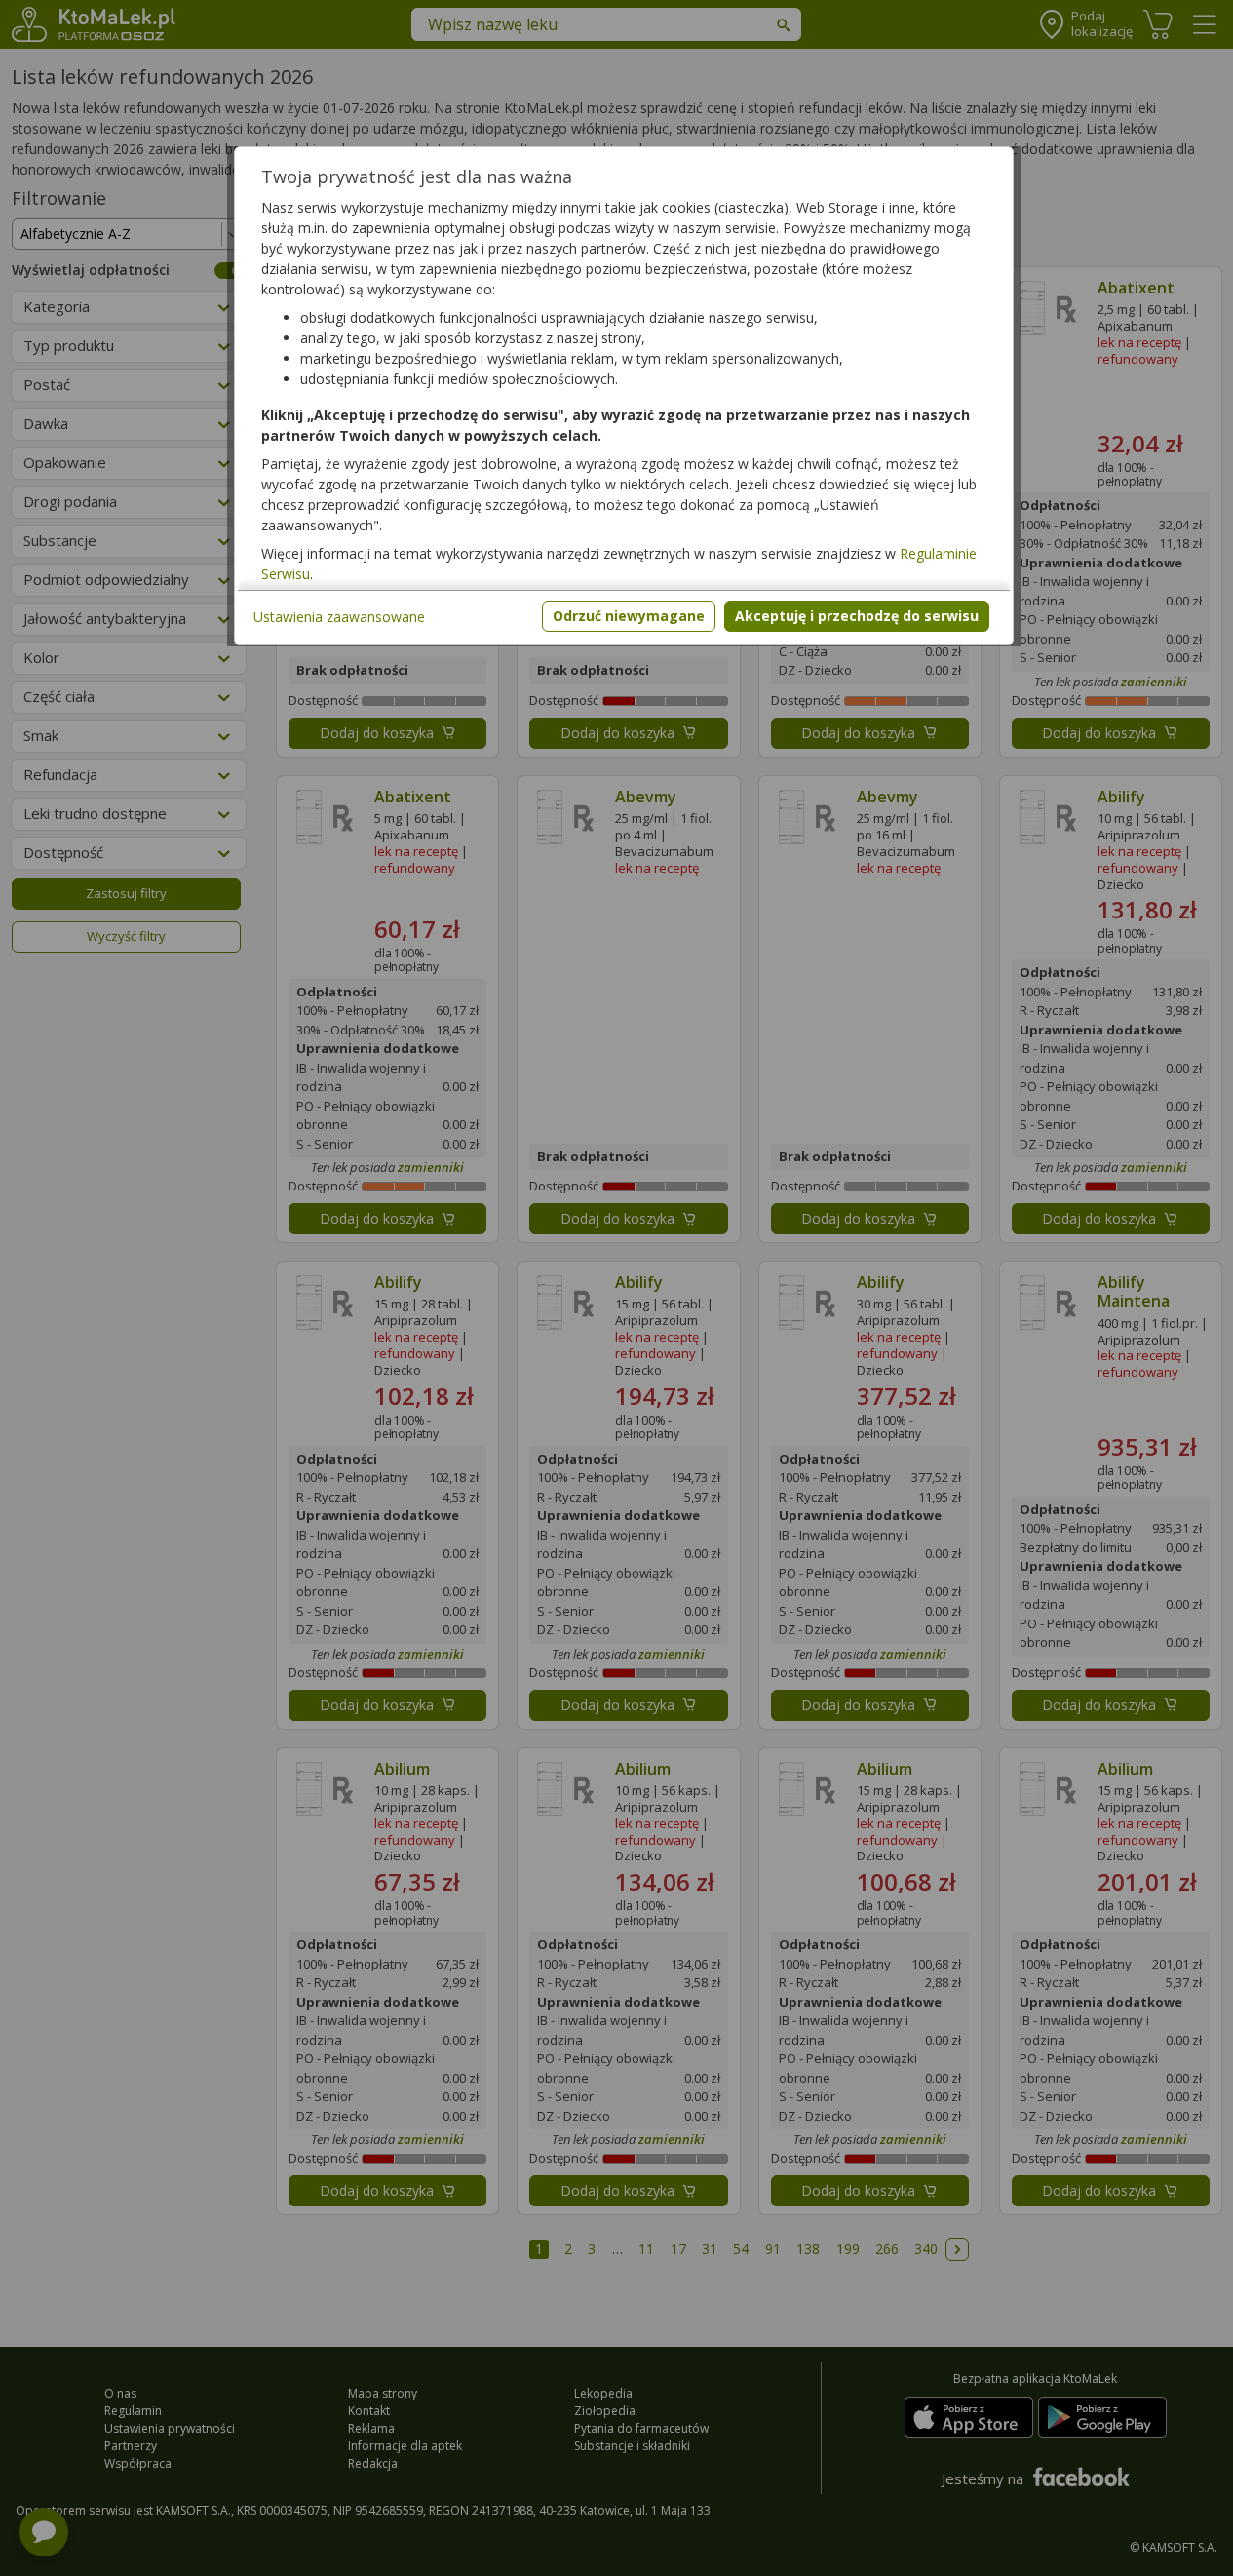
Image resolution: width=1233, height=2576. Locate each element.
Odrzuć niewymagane (629, 616)
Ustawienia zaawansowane (339, 617)
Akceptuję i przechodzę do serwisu (857, 616)
